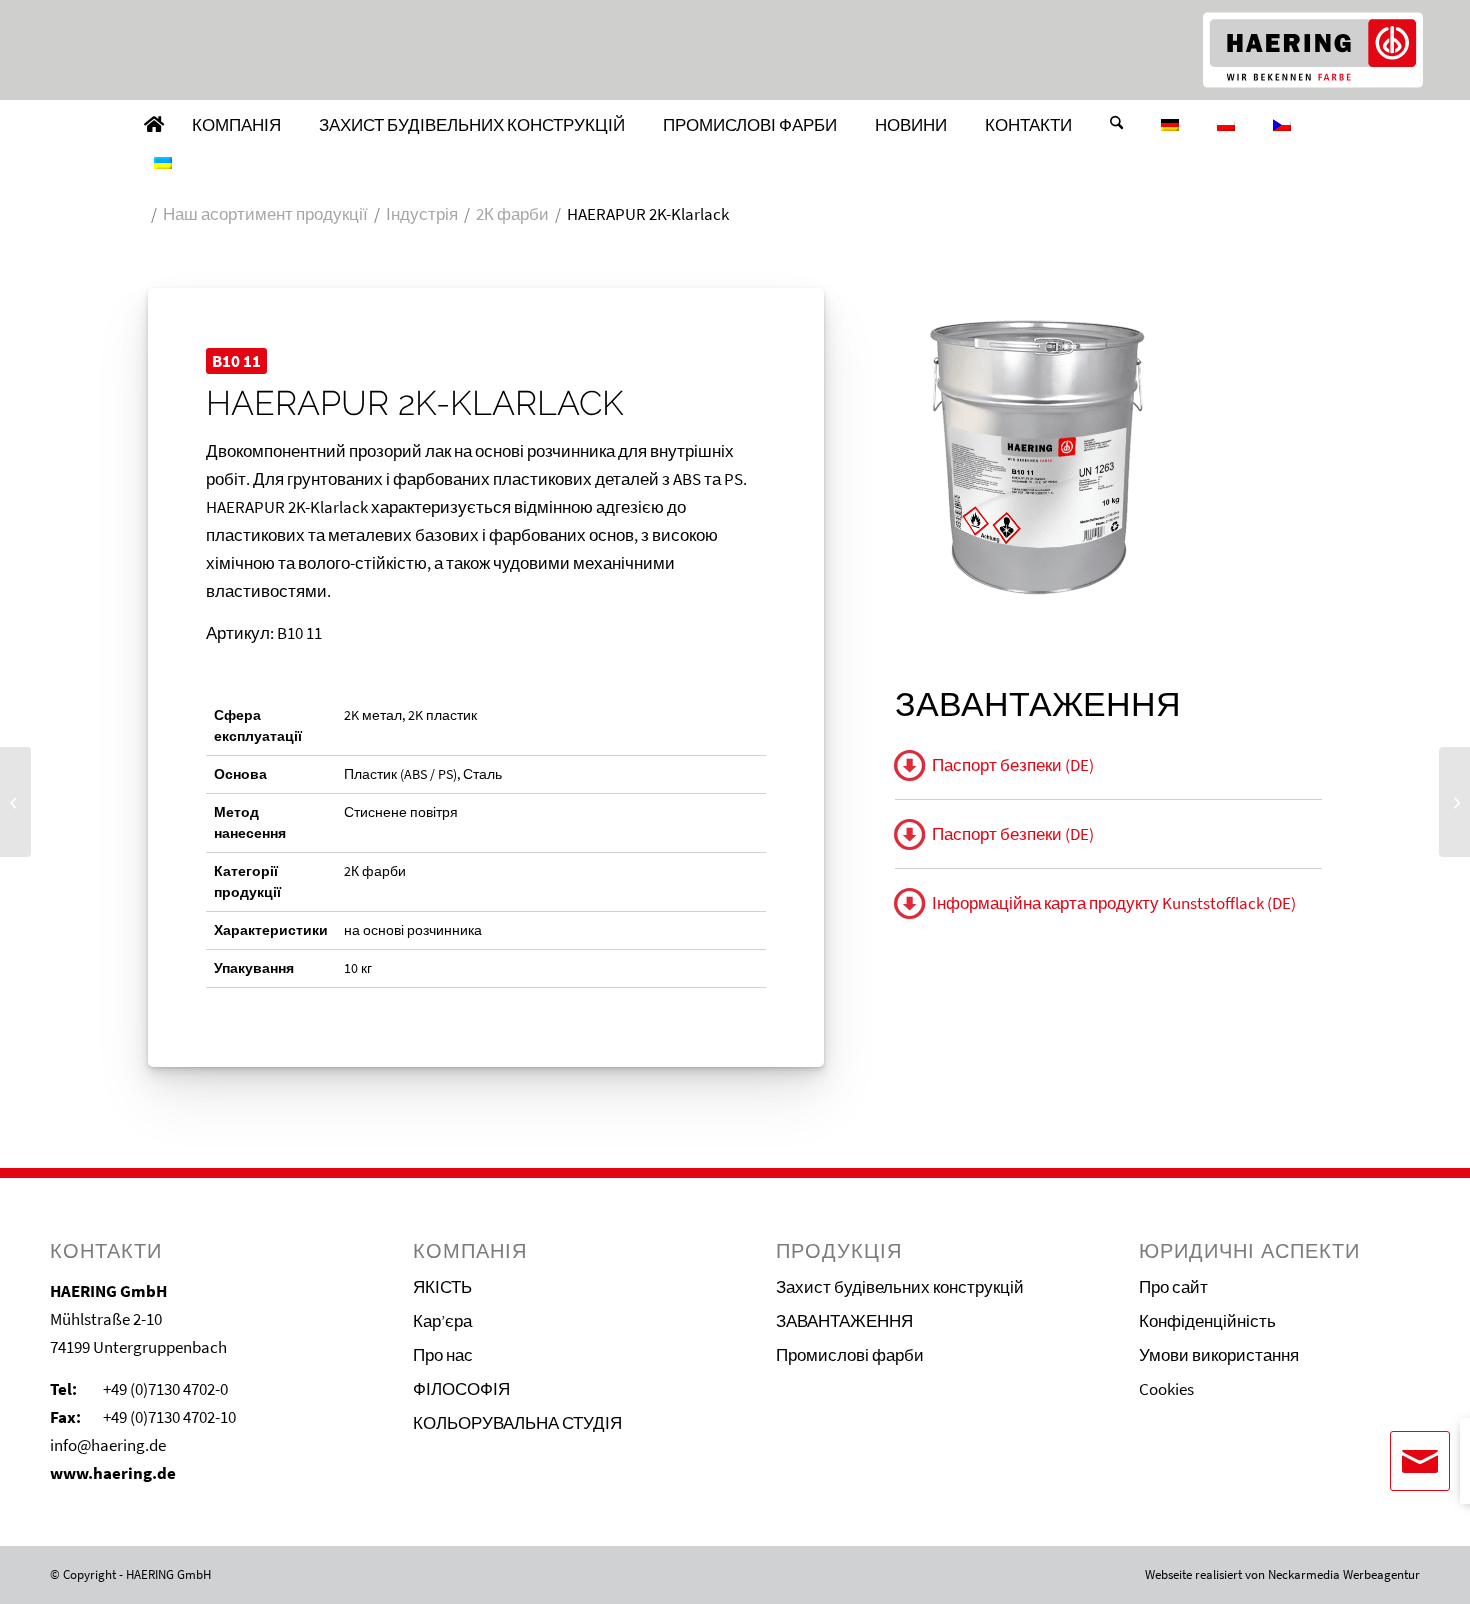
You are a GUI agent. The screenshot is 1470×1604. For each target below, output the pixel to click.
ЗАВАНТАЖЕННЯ (844, 1321)
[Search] (1116, 125)
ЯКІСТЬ (442, 1287)
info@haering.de (108, 1445)
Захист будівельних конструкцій (900, 1287)
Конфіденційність (1207, 1321)
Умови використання (1219, 1355)
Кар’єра (442, 1321)
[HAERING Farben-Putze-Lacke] (1313, 50)
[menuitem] (154, 125)
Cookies (1166, 1389)
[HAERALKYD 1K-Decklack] (1454, 802)
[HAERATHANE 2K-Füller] (15, 802)
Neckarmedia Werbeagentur (1344, 1574)
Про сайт (1173, 1287)
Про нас (443, 1355)
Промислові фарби (850, 1355)
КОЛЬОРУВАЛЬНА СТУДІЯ (517, 1423)
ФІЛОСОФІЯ (461, 1389)
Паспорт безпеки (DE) (1013, 765)
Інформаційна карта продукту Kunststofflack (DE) (1114, 903)
